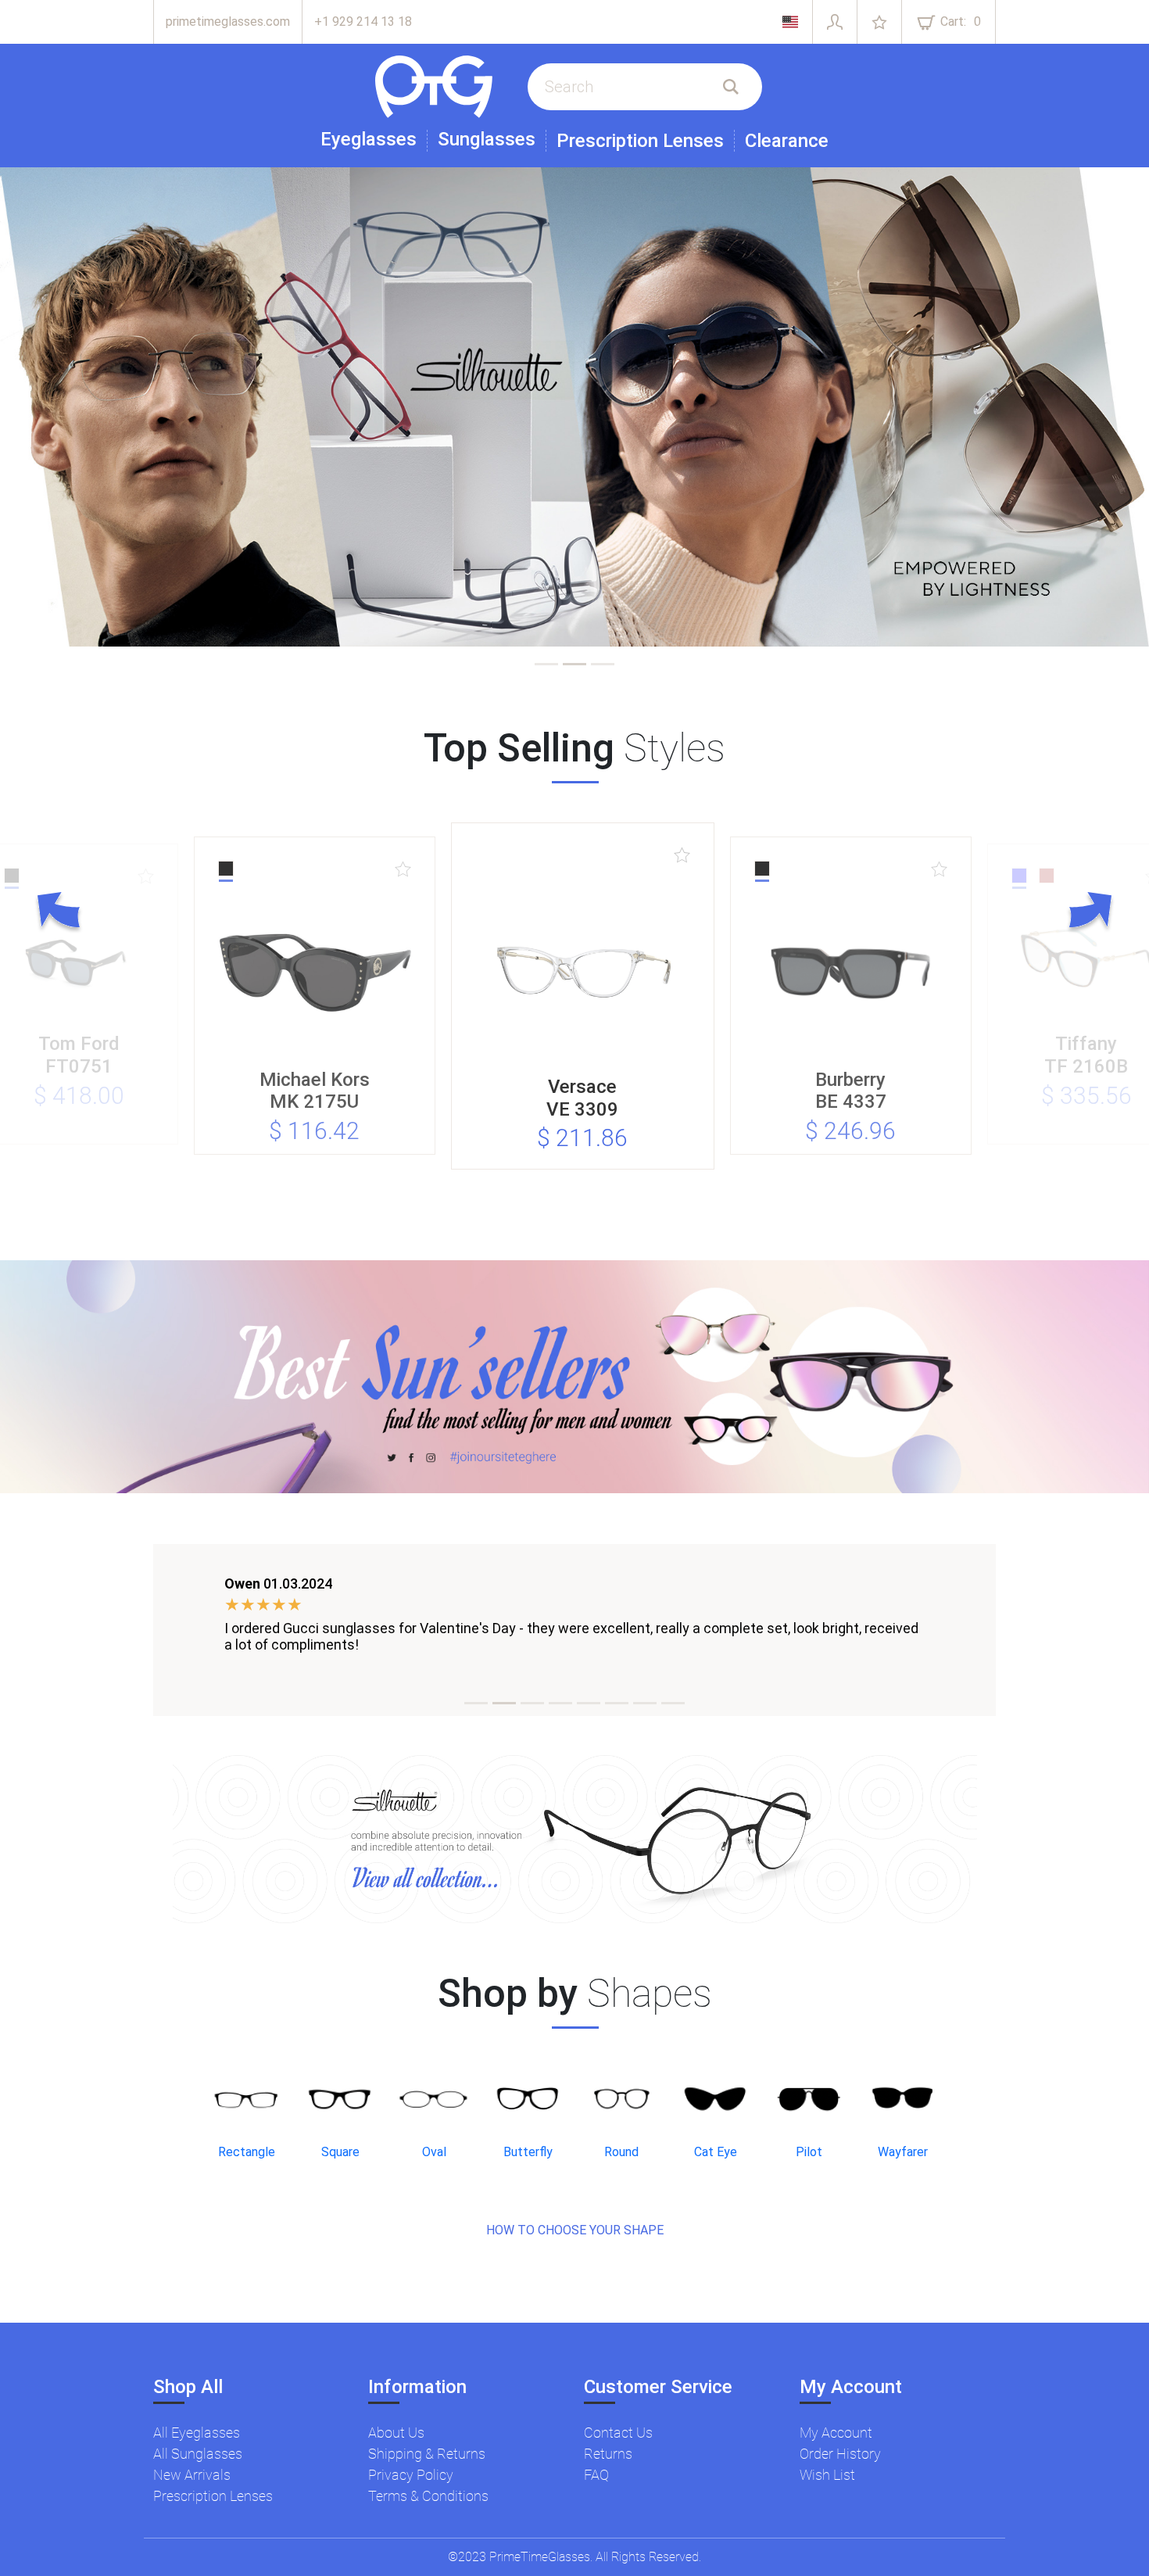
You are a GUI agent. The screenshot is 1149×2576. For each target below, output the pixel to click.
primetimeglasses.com (228, 21)
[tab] (546, 664)
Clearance (787, 141)
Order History (840, 2454)
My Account (836, 2433)
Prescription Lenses (640, 141)
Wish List (827, 2475)
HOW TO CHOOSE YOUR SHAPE (575, 2230)
